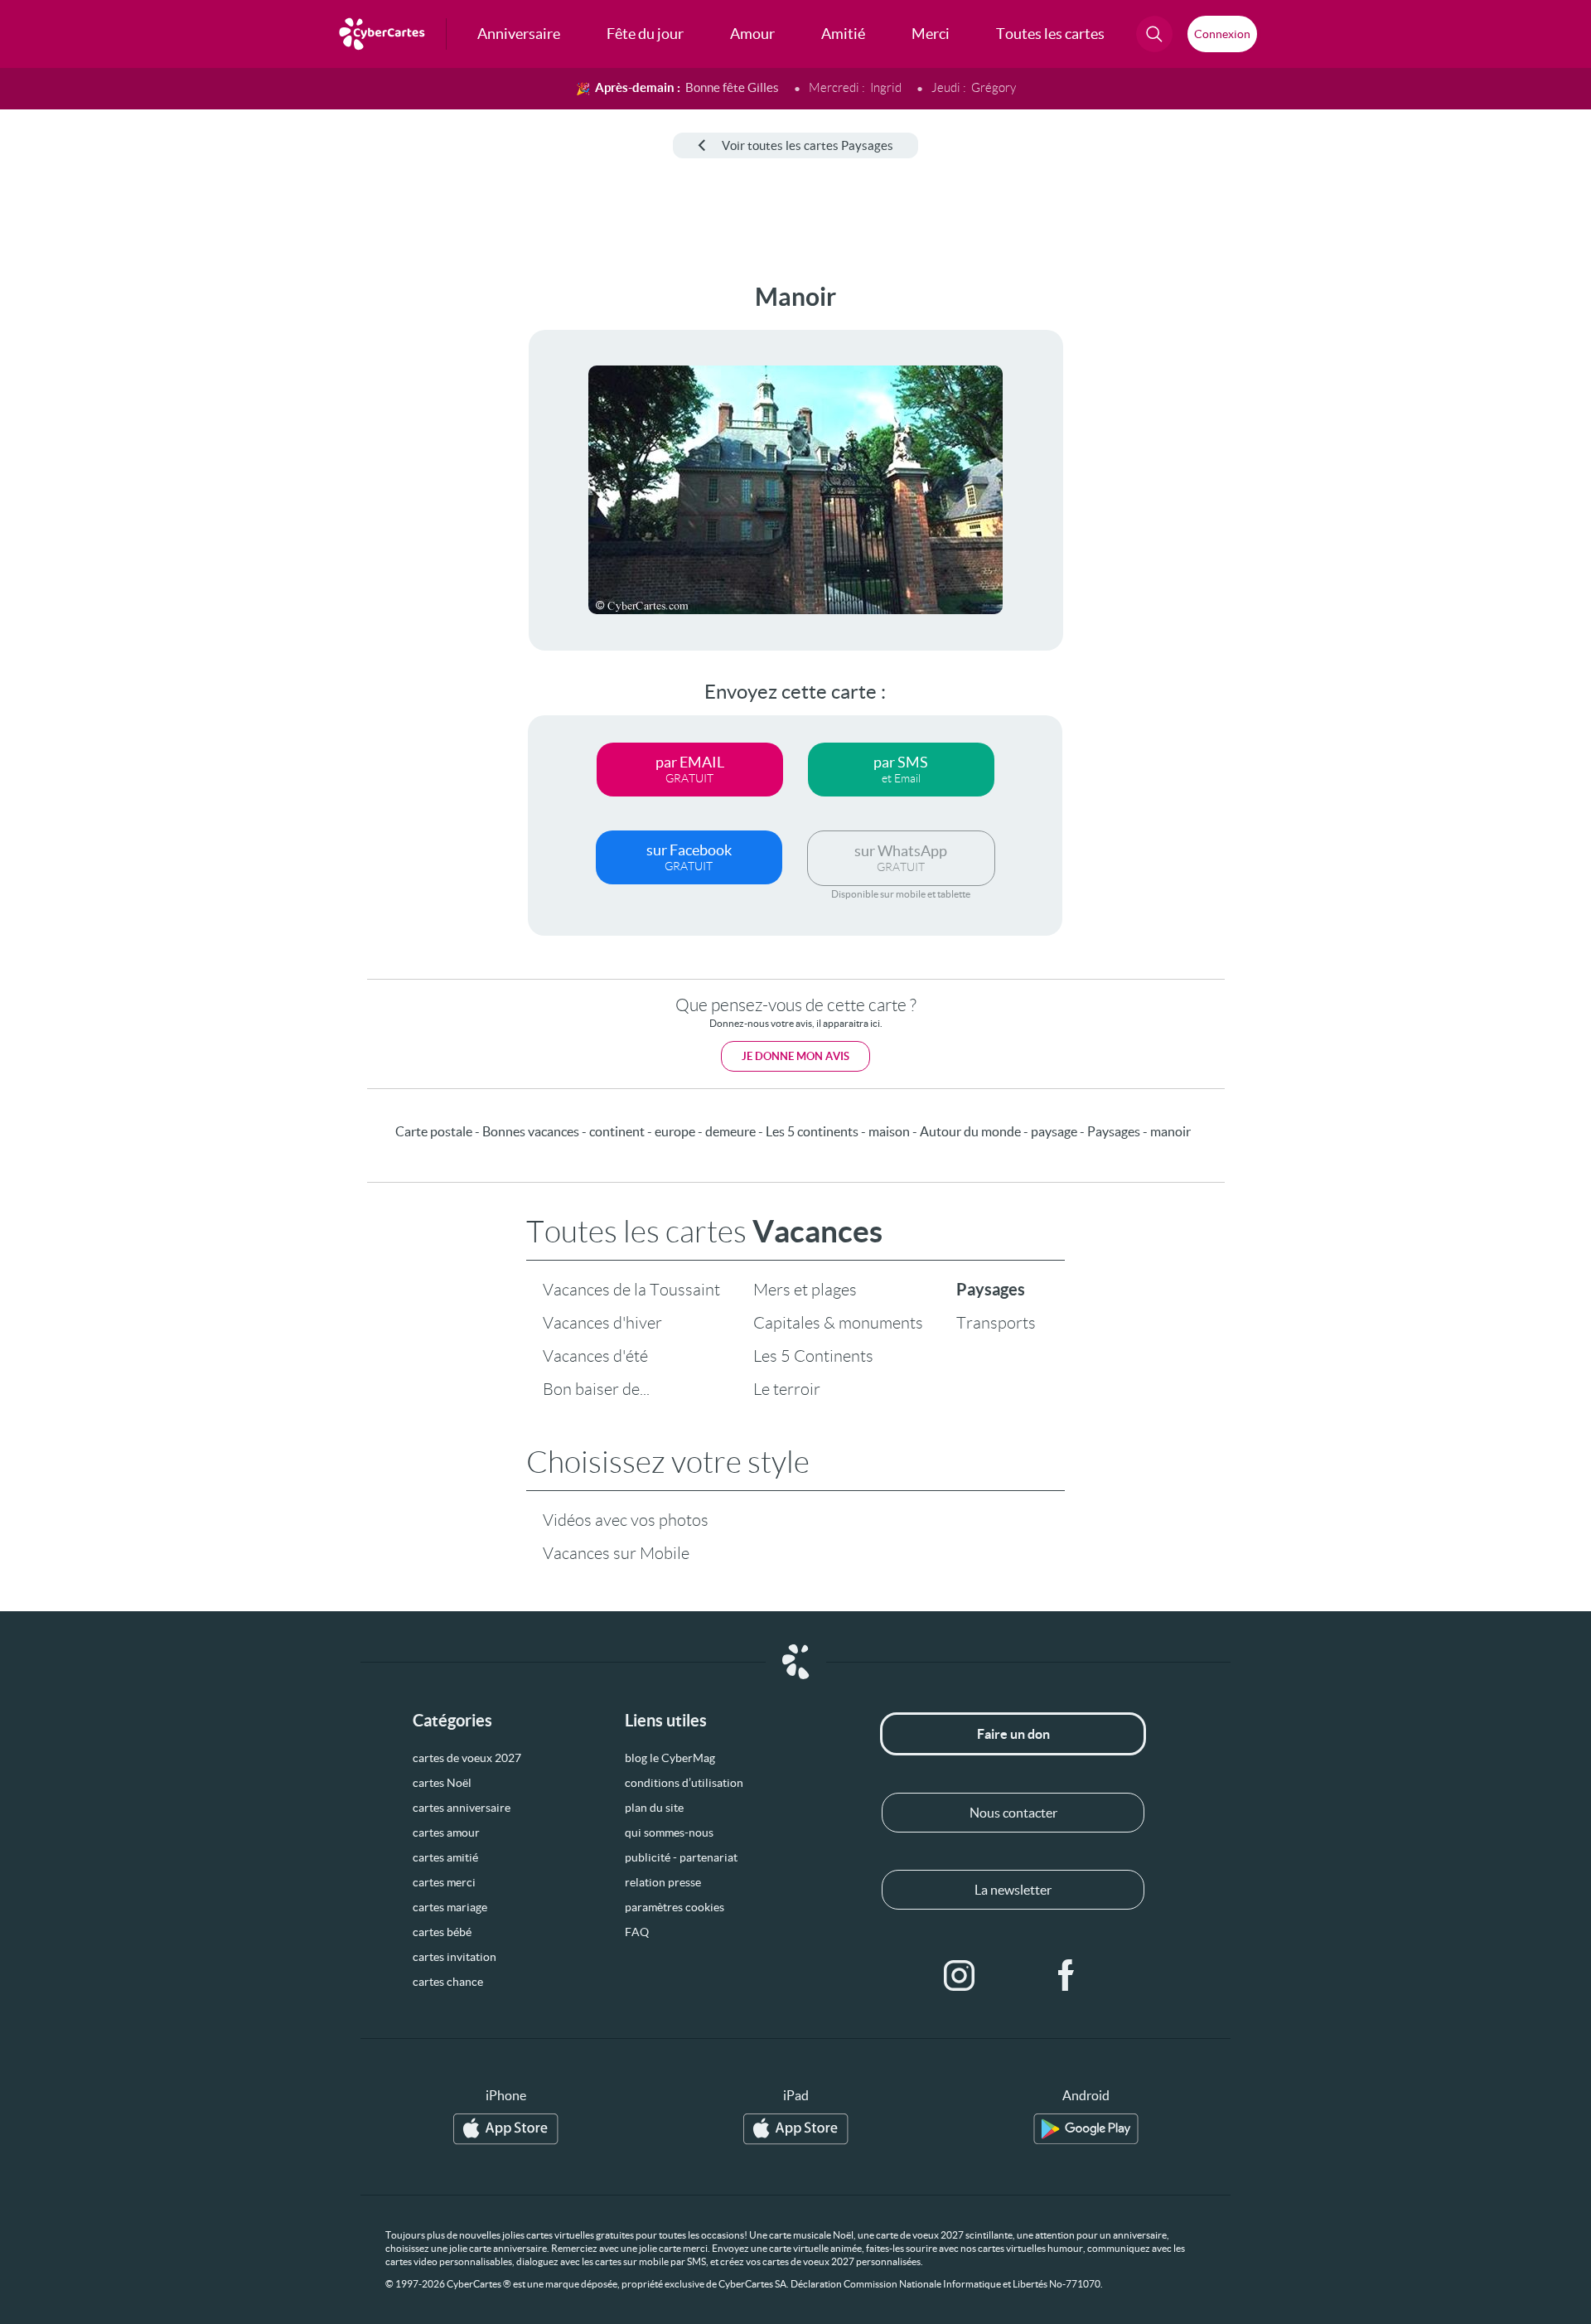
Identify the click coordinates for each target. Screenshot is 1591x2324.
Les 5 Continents (813, 1356)
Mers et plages (805, 1290)
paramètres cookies (675, 1907)
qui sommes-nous (669, 1833)
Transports (996, 1323)
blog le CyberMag (670, 1758)
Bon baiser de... (596, 1389)
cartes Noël (442, 1783)
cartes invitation (455, 1957)
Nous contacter (1013, 1813)
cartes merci (444, 1882)
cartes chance (448, 1982)
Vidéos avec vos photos (626, 1520)
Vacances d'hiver (602, 1323)
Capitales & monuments (838, 1323)
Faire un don (1013, 1734)
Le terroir (787, 1389)
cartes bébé (442, 1932)
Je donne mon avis (795, 1056)
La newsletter (1013, 1890)
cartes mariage (450, 1907)
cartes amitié (445, 1857)
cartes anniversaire (462, 1808)
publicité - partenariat (681, 1857)
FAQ (637, 1932)
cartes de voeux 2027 (467, 1758)
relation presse (663, 1882)
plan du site (654, 1808)
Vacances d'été (595, 1356)
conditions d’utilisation (684, 1783)
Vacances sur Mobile (616, 1553)
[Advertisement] (138, 531)
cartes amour (446, 1833)
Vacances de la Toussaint (631, 1290)
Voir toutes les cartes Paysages (808, 145)
